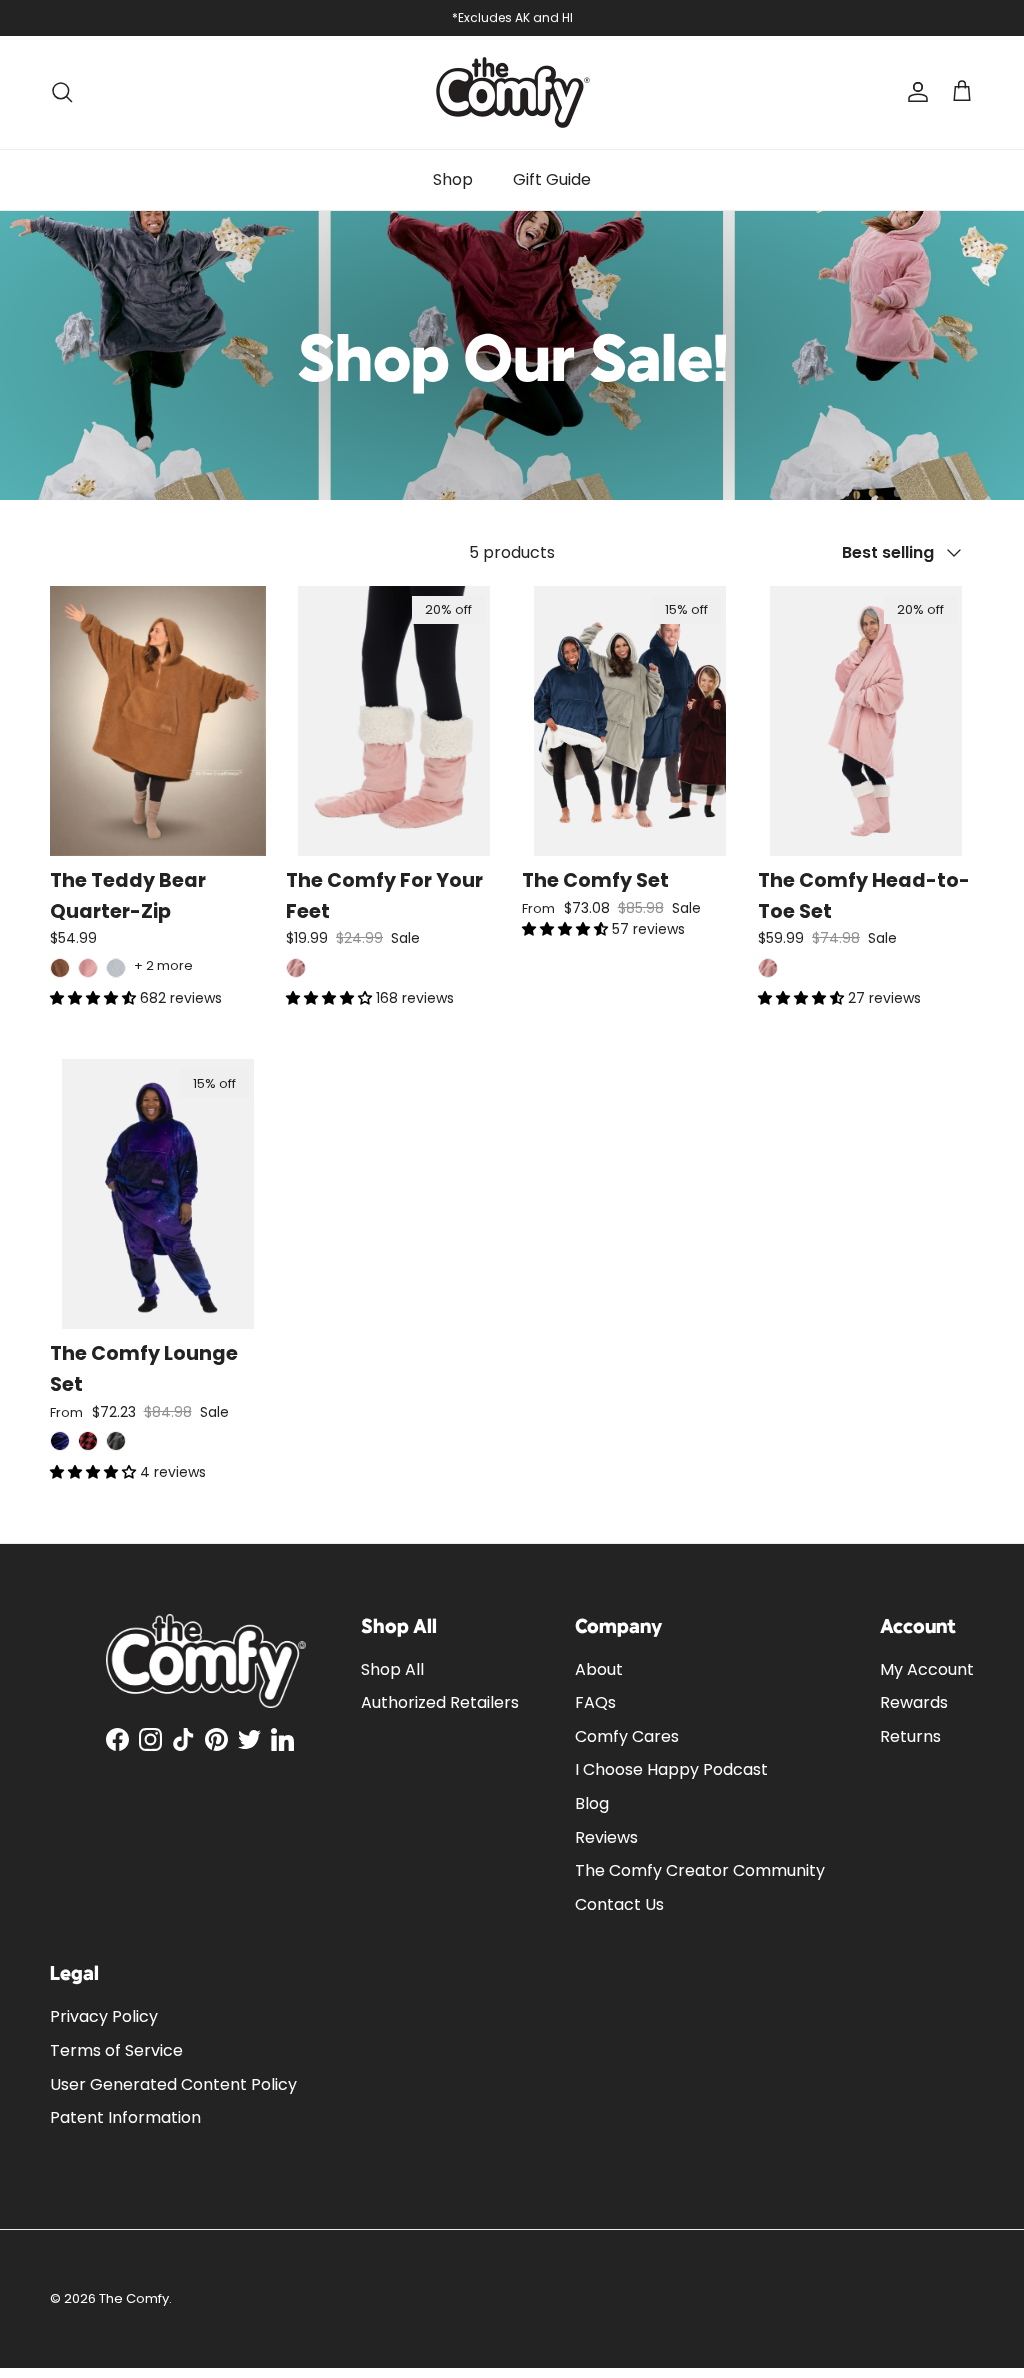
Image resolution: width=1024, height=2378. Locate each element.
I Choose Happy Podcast (671, 1769)
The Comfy (134, 2298)
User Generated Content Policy (173, 2084)
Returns (910, 1736)
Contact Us (619, 1904)
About (599, 1669)
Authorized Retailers (440, 1702)
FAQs (595, 1702)
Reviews (606, 1837)
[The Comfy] (512, 92)
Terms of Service (116, 2050)
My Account (927, 1669)
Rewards (914, 1702)
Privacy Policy (104, 2016)
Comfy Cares (627, 1736)
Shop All (392, 1669)
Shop (453, 179)
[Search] (62, 92)
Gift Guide (552, 179)
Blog (592, 1803)
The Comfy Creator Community (700, 1870)
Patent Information (125, 2117)
